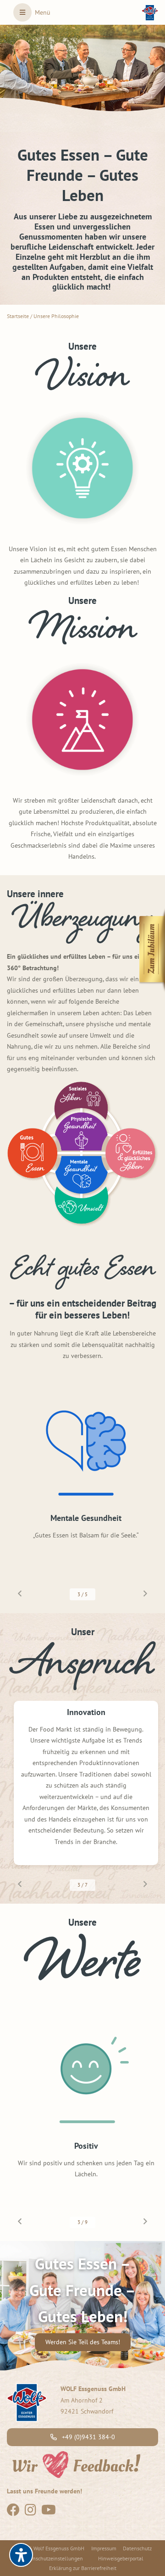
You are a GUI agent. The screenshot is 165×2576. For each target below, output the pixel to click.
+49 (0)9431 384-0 (88, 2437)
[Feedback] (76, 2464)
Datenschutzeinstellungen (52, 2558)
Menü (43, 12)
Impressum (104, 2548)
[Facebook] (13, 2512)
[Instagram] (30, 2512)
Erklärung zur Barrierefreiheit (83, 2568)
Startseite (18, 316)
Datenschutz (137, 2548)
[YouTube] (49, 2512)
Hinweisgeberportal (121, 2558)
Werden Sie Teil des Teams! (83, 2342)
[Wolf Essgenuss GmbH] (150, 13)
